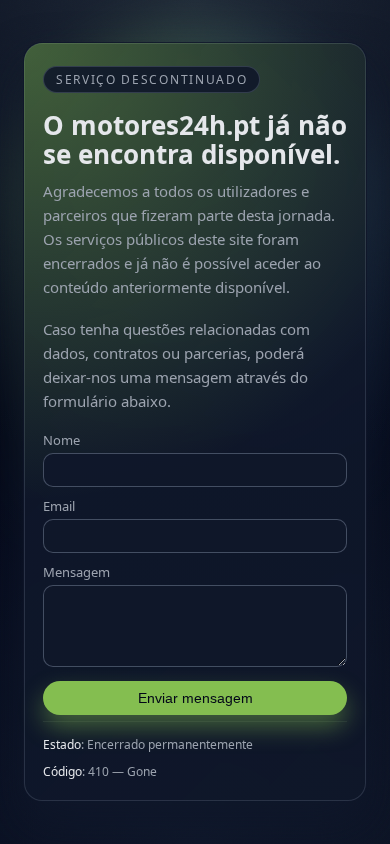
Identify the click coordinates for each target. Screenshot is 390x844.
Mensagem (76, 572)
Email (59, 506)
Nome (61, 440)
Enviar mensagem (195, 698)
